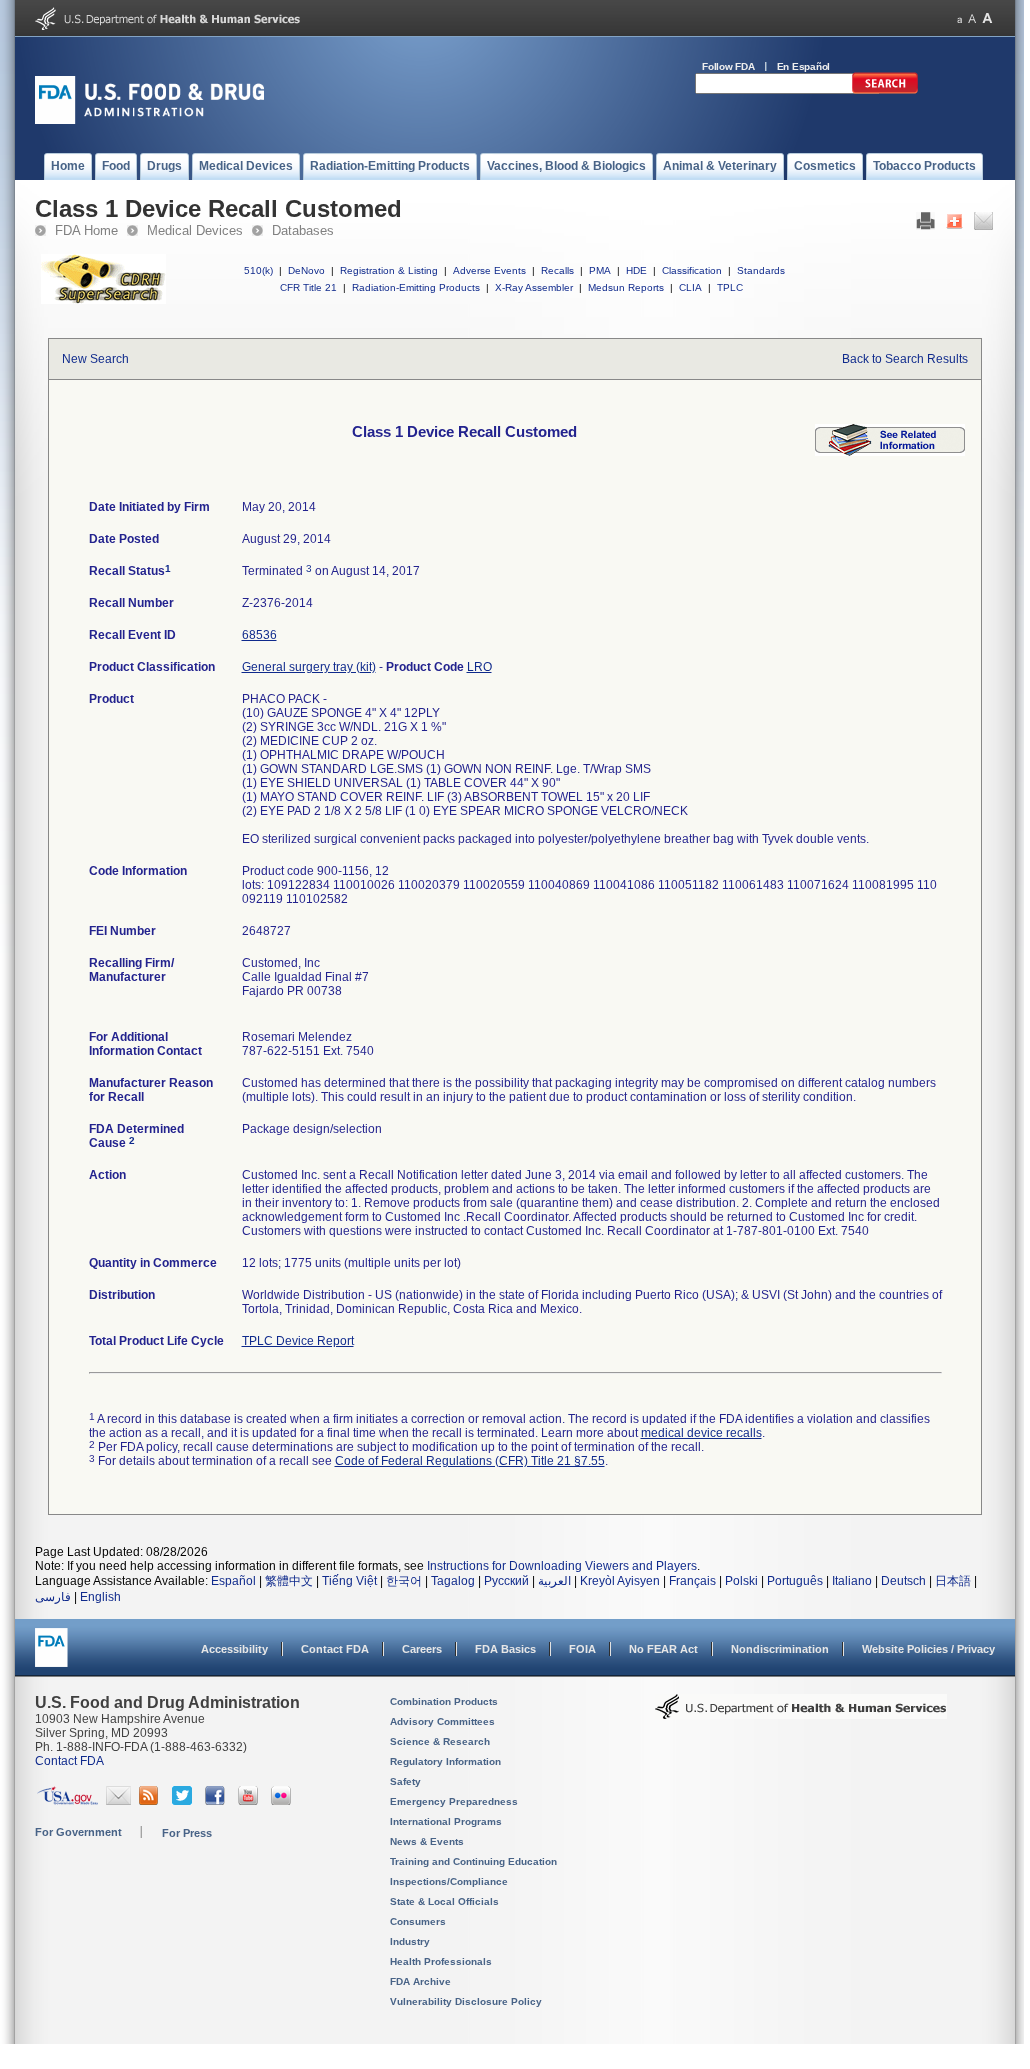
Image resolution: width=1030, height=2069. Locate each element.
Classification (692, 270)
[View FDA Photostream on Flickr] (283, 1801)
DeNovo (306, 270)
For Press (187, 1833)
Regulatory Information (445, 1761)
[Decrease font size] (959, 18)
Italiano (852, 1581)
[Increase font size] (987, 18)
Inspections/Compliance (449, 1881)
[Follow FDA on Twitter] (184, 1801)
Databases (303, 230)
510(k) (258, 270)
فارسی (53, 1597)
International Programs (446, 1821)
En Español (804, 66)
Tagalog (453, 1581)
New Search (95, 359)
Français (692, 1581)
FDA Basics (505, 1649)
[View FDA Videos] (250, 1801)
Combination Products (444, 1701)
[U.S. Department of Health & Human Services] (801, 1714)
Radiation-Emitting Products (416, 287)
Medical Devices (195, 230)
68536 (259, 635)
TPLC (730, 287)
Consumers (418, 1921)
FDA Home (86, 230)
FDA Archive (420, 1981)
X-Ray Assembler (534, 287)
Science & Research (440, 1741)
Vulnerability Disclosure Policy (466, 2001)
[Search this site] (885, 90)
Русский (506, 1581)
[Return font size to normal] (972, 18)
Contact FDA (335, 1649)
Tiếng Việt (349, 1581)
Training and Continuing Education (473, 1861)
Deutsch (903, 1581)
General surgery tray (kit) (309, 667)
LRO (479, 667)
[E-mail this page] (983, 226)
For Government (78, 1832)
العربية (554, 1581)
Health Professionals (441, 1961)
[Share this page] (954, 226)
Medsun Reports (626, 287)
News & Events (427, 1841)
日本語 (953, 1581)
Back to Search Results (905, 359)
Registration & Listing (389, 270)
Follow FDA (728, 66)
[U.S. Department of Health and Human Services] (167, 26)
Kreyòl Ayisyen (620, 1581)
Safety (405, 1781)
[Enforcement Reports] (890, 452)
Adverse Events (489, 270)
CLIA (690, 287)
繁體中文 (289, 1581)
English (100, 1597)
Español (233, 1581)
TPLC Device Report (298, 1341)
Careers (422, 1649)
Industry (410, 1941)
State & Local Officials (444, 1901)
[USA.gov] (67, 1801)
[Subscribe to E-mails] (118, 1801)
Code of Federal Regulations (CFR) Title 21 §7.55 (470, 1461)
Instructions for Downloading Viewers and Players (562, 1566)
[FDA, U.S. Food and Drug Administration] (149, 120)
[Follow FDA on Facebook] (217, 1801)
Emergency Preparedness (454, 1801)
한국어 (404, 1581)
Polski (741, 1581)
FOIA (582, 1649)
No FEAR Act (663, 1649)
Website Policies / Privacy (928, 1649)
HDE (636, 270)
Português (795, 1581)
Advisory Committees (442, 1721)
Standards (761, 270)
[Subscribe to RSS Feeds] (151, 1801)
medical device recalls (701, 1433)
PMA (600, 270)
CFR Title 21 (308, 287)
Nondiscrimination (780, 1649)
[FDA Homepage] (51, 1656)
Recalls (557, 270)
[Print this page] (925, 226)
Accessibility (234, 1649)
